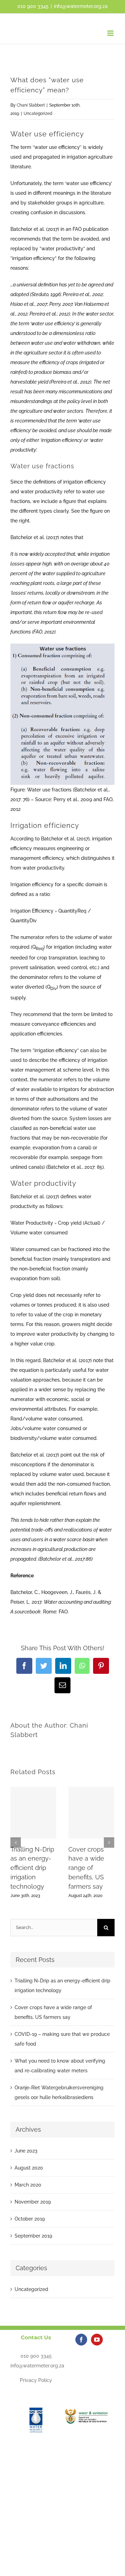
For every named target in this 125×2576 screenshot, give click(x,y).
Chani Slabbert (31, 105)
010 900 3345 (36, 2356)
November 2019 (33, 2202)
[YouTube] (97, 2340)
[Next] (109, 1843)
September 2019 (33, 2236)
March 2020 (28, 2185)
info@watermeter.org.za (81, 6)
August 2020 (29, 2168)
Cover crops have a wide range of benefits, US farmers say (86, 1868)
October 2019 (30, 2219)
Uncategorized (38, 114)
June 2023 (26, 2151)
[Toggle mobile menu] (111, 33)
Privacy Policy (36, 2380)
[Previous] (16, 1843)
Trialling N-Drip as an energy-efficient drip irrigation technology (32, 1868)
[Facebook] (81, 2340)
